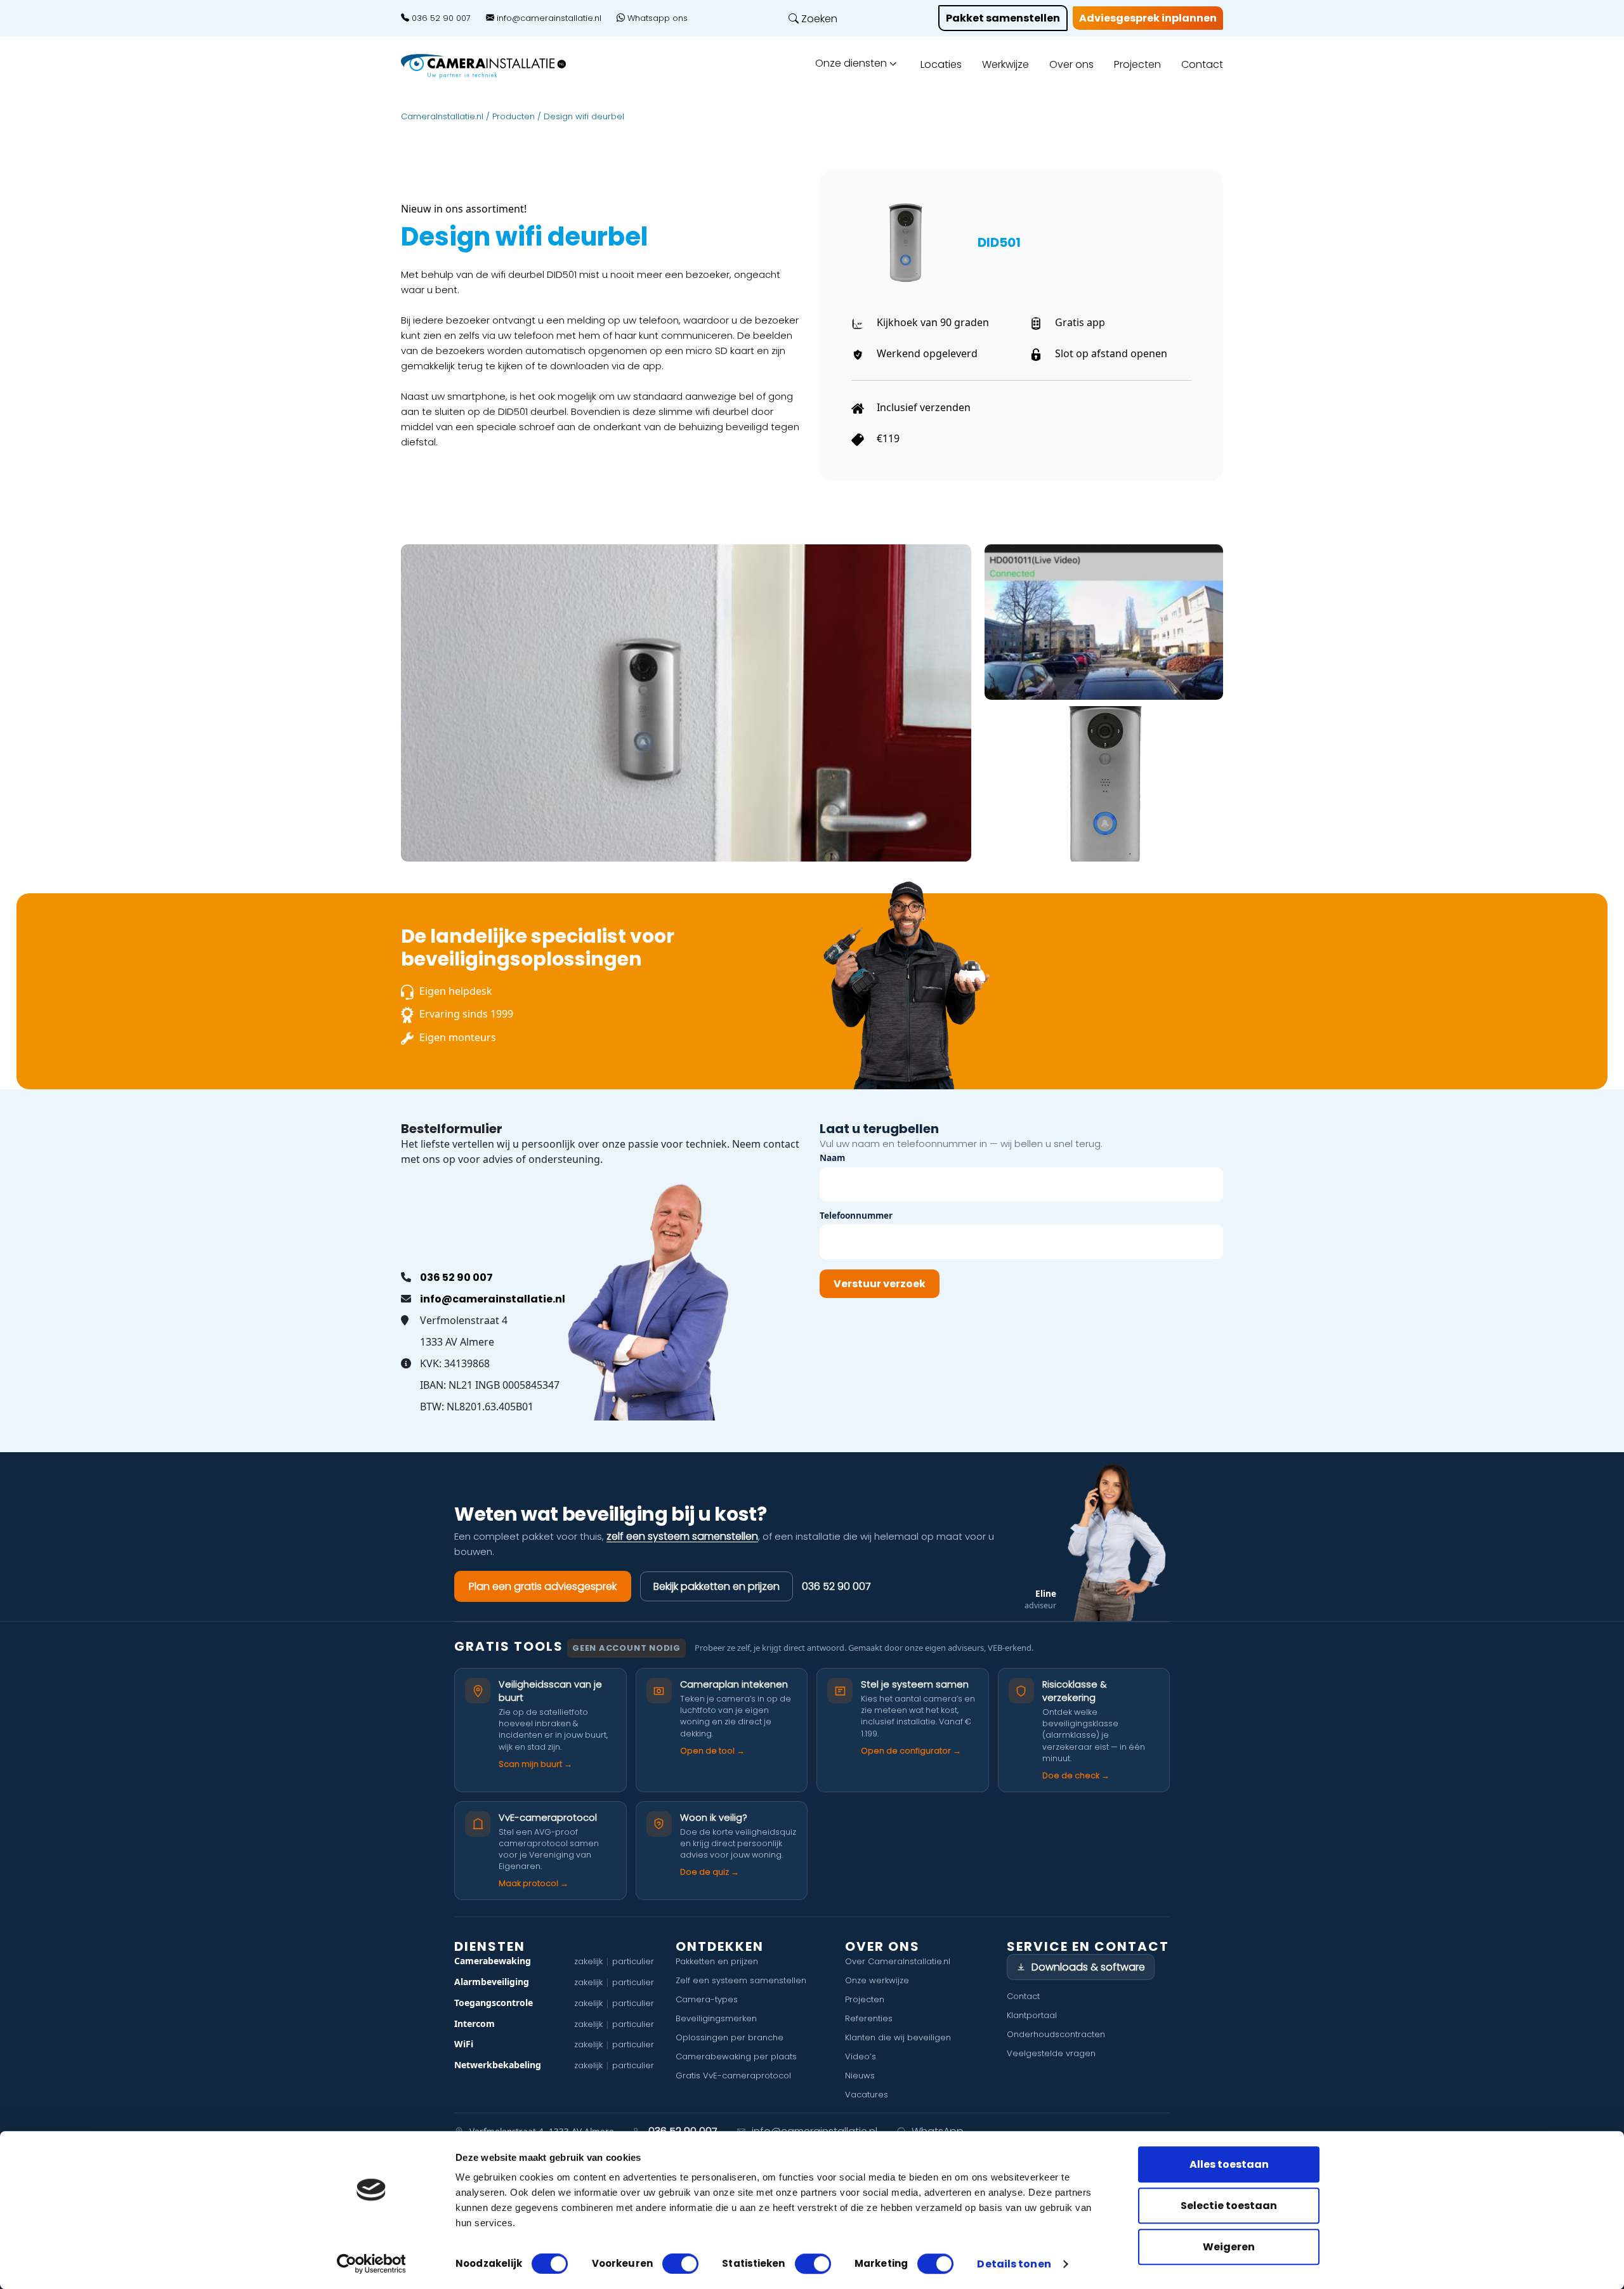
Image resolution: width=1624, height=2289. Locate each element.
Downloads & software (1088, 1967)
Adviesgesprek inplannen (1148, 18)
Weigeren (1229, 2247)
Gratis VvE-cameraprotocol (733, 2076)
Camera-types (707, 1999)
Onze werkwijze (877, 1980)
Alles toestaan (1229, 2164)
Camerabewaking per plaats (736, 2056)
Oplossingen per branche (730, 2037)
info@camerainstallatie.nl (548, 18)
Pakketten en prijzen (717, 1961)
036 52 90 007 (440, 18)
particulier (633, 1961)
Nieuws (860, 2076)
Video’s (861, 2056)
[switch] (680, 2264)
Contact (1202, 64)
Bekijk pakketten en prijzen (717, 1586)
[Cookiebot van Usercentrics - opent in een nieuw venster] (371, 2264)
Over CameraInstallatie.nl (898, 1961)
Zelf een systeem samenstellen (741, 1980)
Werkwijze (1005, 64)
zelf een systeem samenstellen (682, 1536)
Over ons (1071, 64)
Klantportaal (1032, 2015)
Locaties (941, 64)
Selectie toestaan (1229, 2206)
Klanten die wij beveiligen (898, 2037)
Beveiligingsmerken (716, 2018)
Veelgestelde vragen (1051, 2053)
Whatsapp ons (656, 18)
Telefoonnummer (856, 1215)
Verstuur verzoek (880, 1284)
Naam (832, 1158)
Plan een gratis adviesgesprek (543, 1586)
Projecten (1137, 64)
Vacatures (867, 2095)
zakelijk (588, 1961)
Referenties (869, 2018)
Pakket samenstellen (1003, 18)
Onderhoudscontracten (1056, 2034)
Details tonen (1014, 2265)
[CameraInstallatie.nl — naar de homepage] (498, 66)
